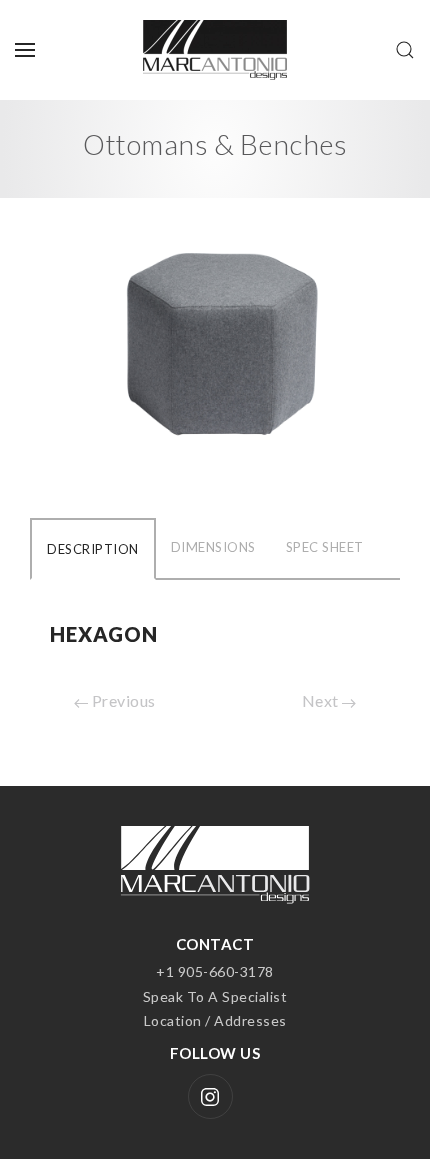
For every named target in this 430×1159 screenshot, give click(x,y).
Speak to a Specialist (215, 996)
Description (93, 549)
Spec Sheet (325, 547)
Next (322, 700)
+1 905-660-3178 (215, 971)
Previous (122, 700)
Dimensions (213, 547)
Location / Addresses (215, 1020)
